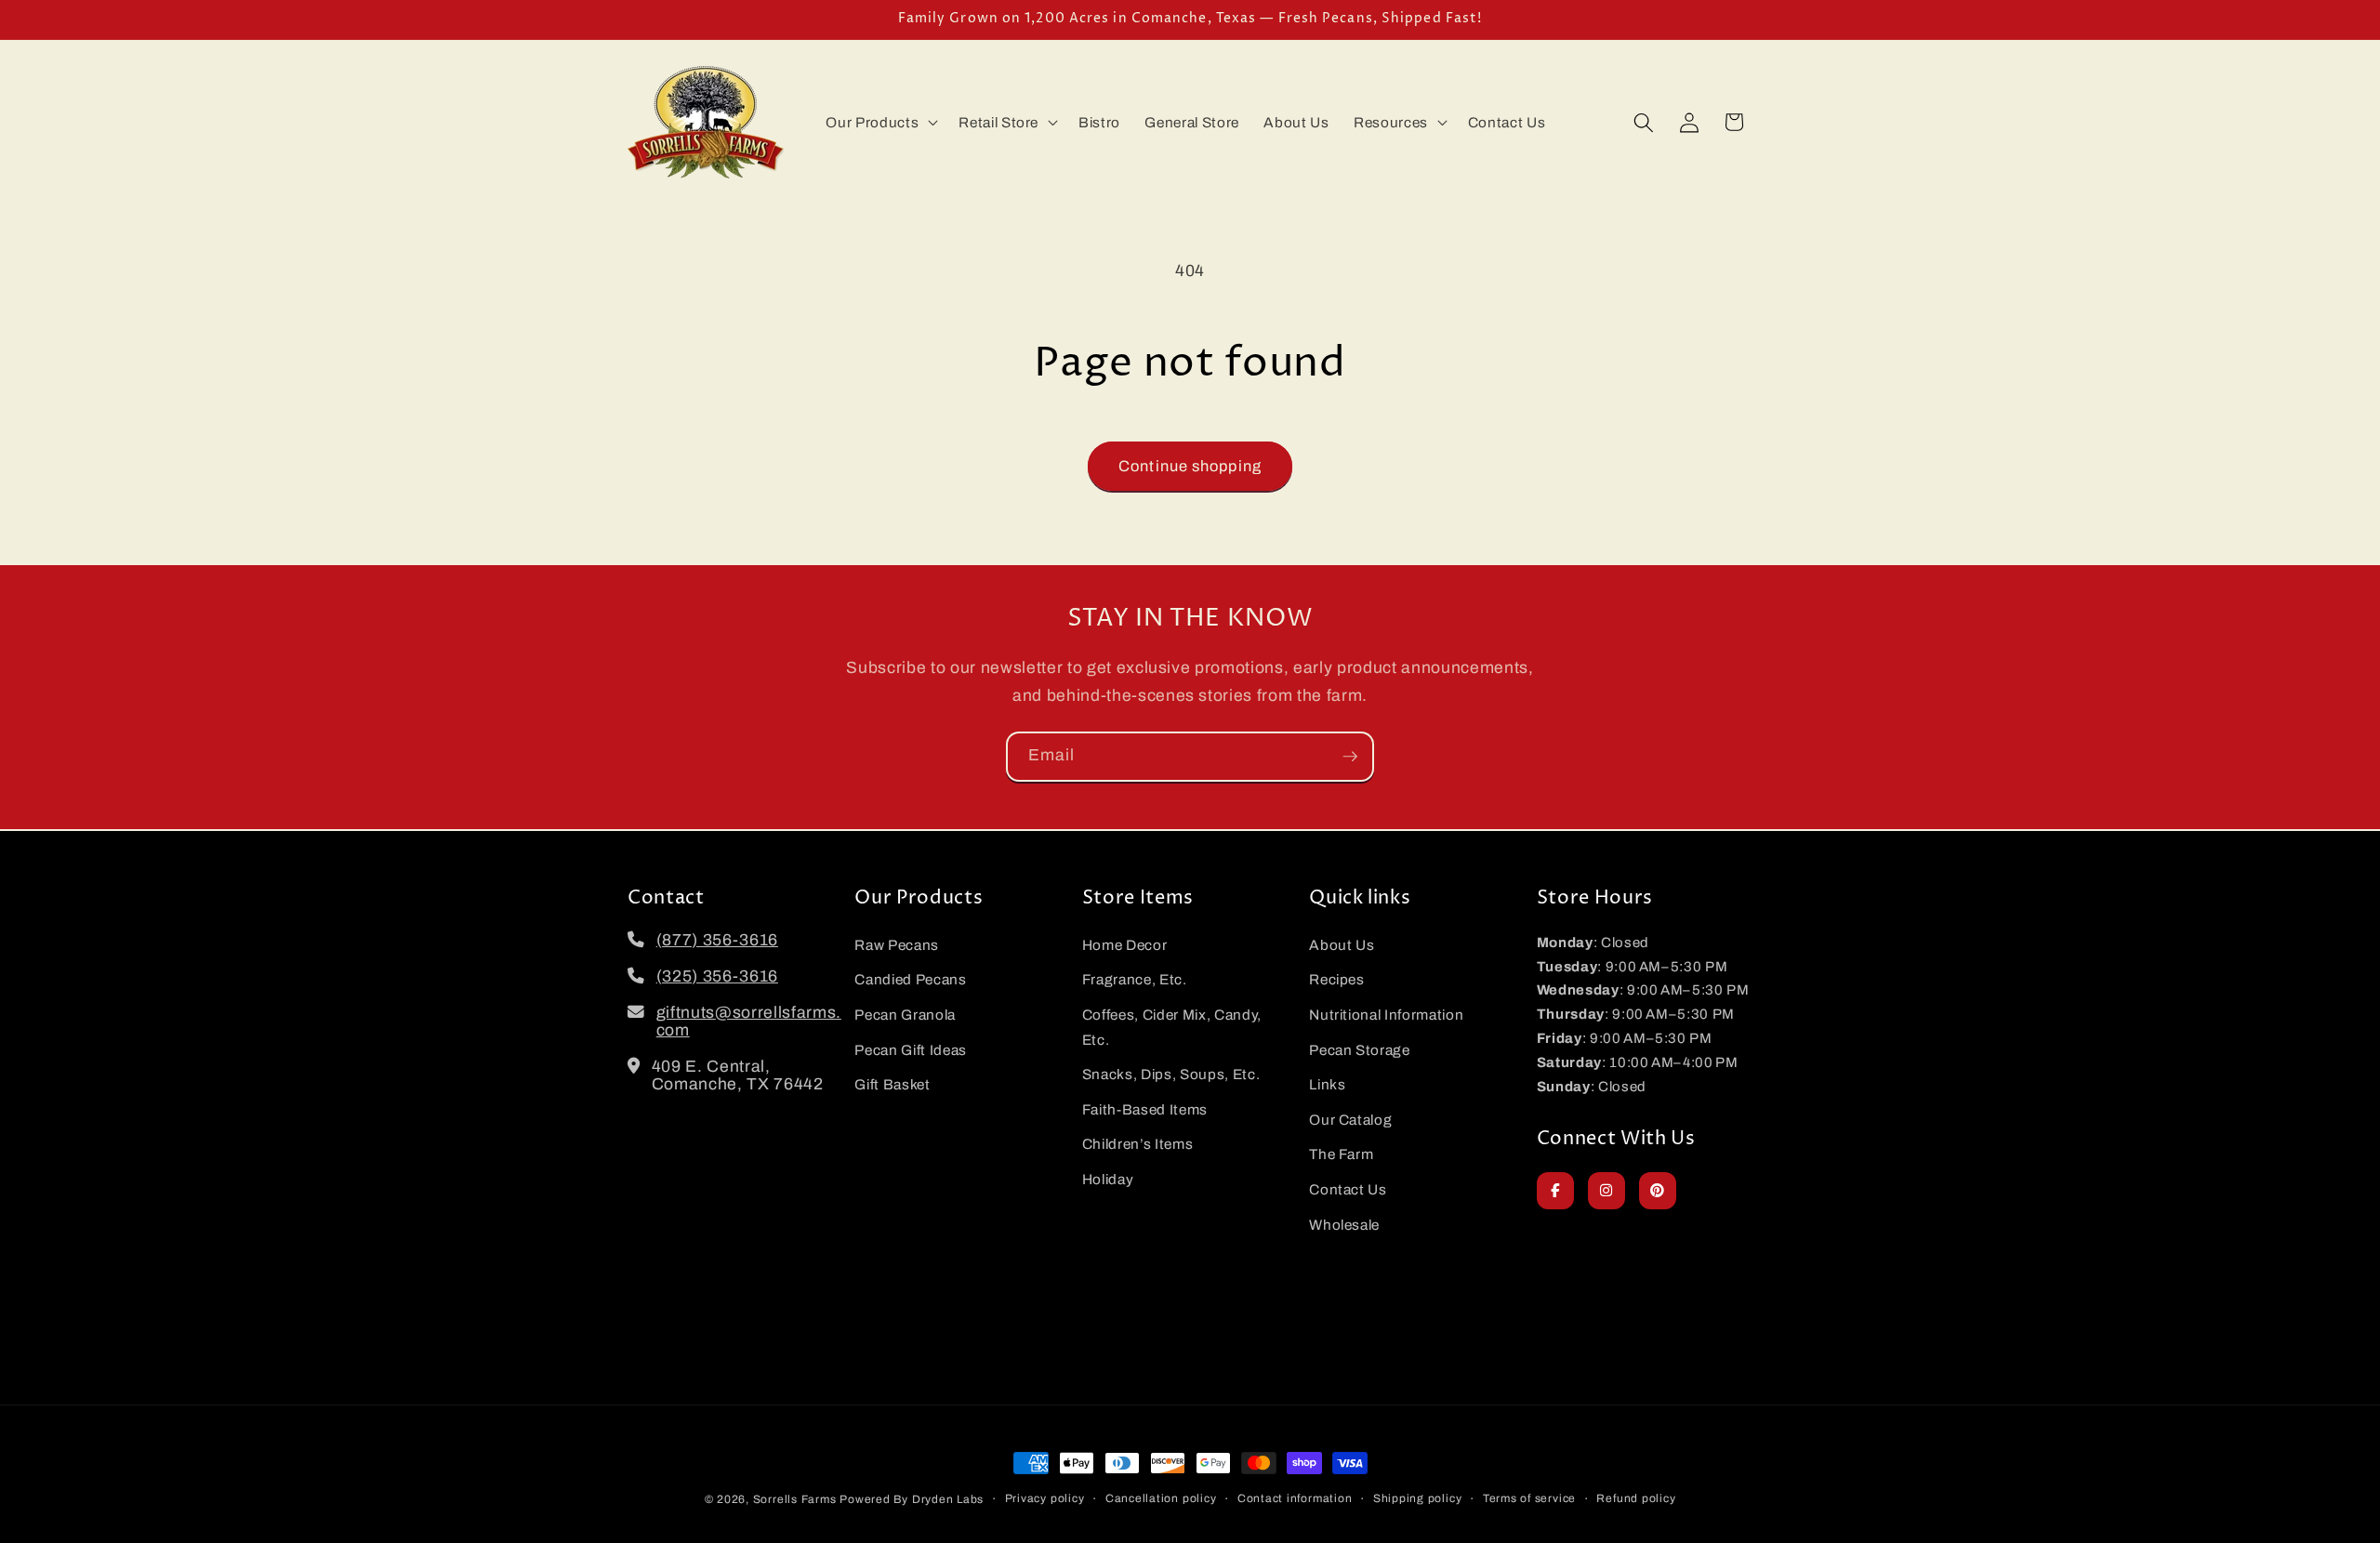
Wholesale (1344, 1225)
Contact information (1295, 1498)
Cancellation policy (1161, 1498)
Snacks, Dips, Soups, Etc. (1171, 1074)
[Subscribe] (1350, 757)
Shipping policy (1418, 1498)
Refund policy (1636, 1498)
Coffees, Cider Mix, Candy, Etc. (1172, 1027)
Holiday (1108, 1179)
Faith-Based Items (1145, 1109)
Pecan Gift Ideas (911, 1050)
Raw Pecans (897, 945)
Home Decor (1125, 945)
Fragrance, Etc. (1135, 979)
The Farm (1341, 1155)
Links (1327, 1084)
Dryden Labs (948, 1499)
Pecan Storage (1360, 1050)
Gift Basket (892, 1084)
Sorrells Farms (795, 1499)
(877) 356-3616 (717, 940)
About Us (1342, 945)
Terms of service (1529, 1498)
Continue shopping (1190, 466)
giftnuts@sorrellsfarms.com (749, 1022)
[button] (880, 123)
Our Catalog (1350, 1120)
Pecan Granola (905, 1015)
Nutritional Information (1386, 1015)
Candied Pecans (910, 979)
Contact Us (1348, 1189)
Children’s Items (1138, 1145)
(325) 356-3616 (717, 976)
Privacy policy (1045, 1498)
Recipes (1337, 979)
